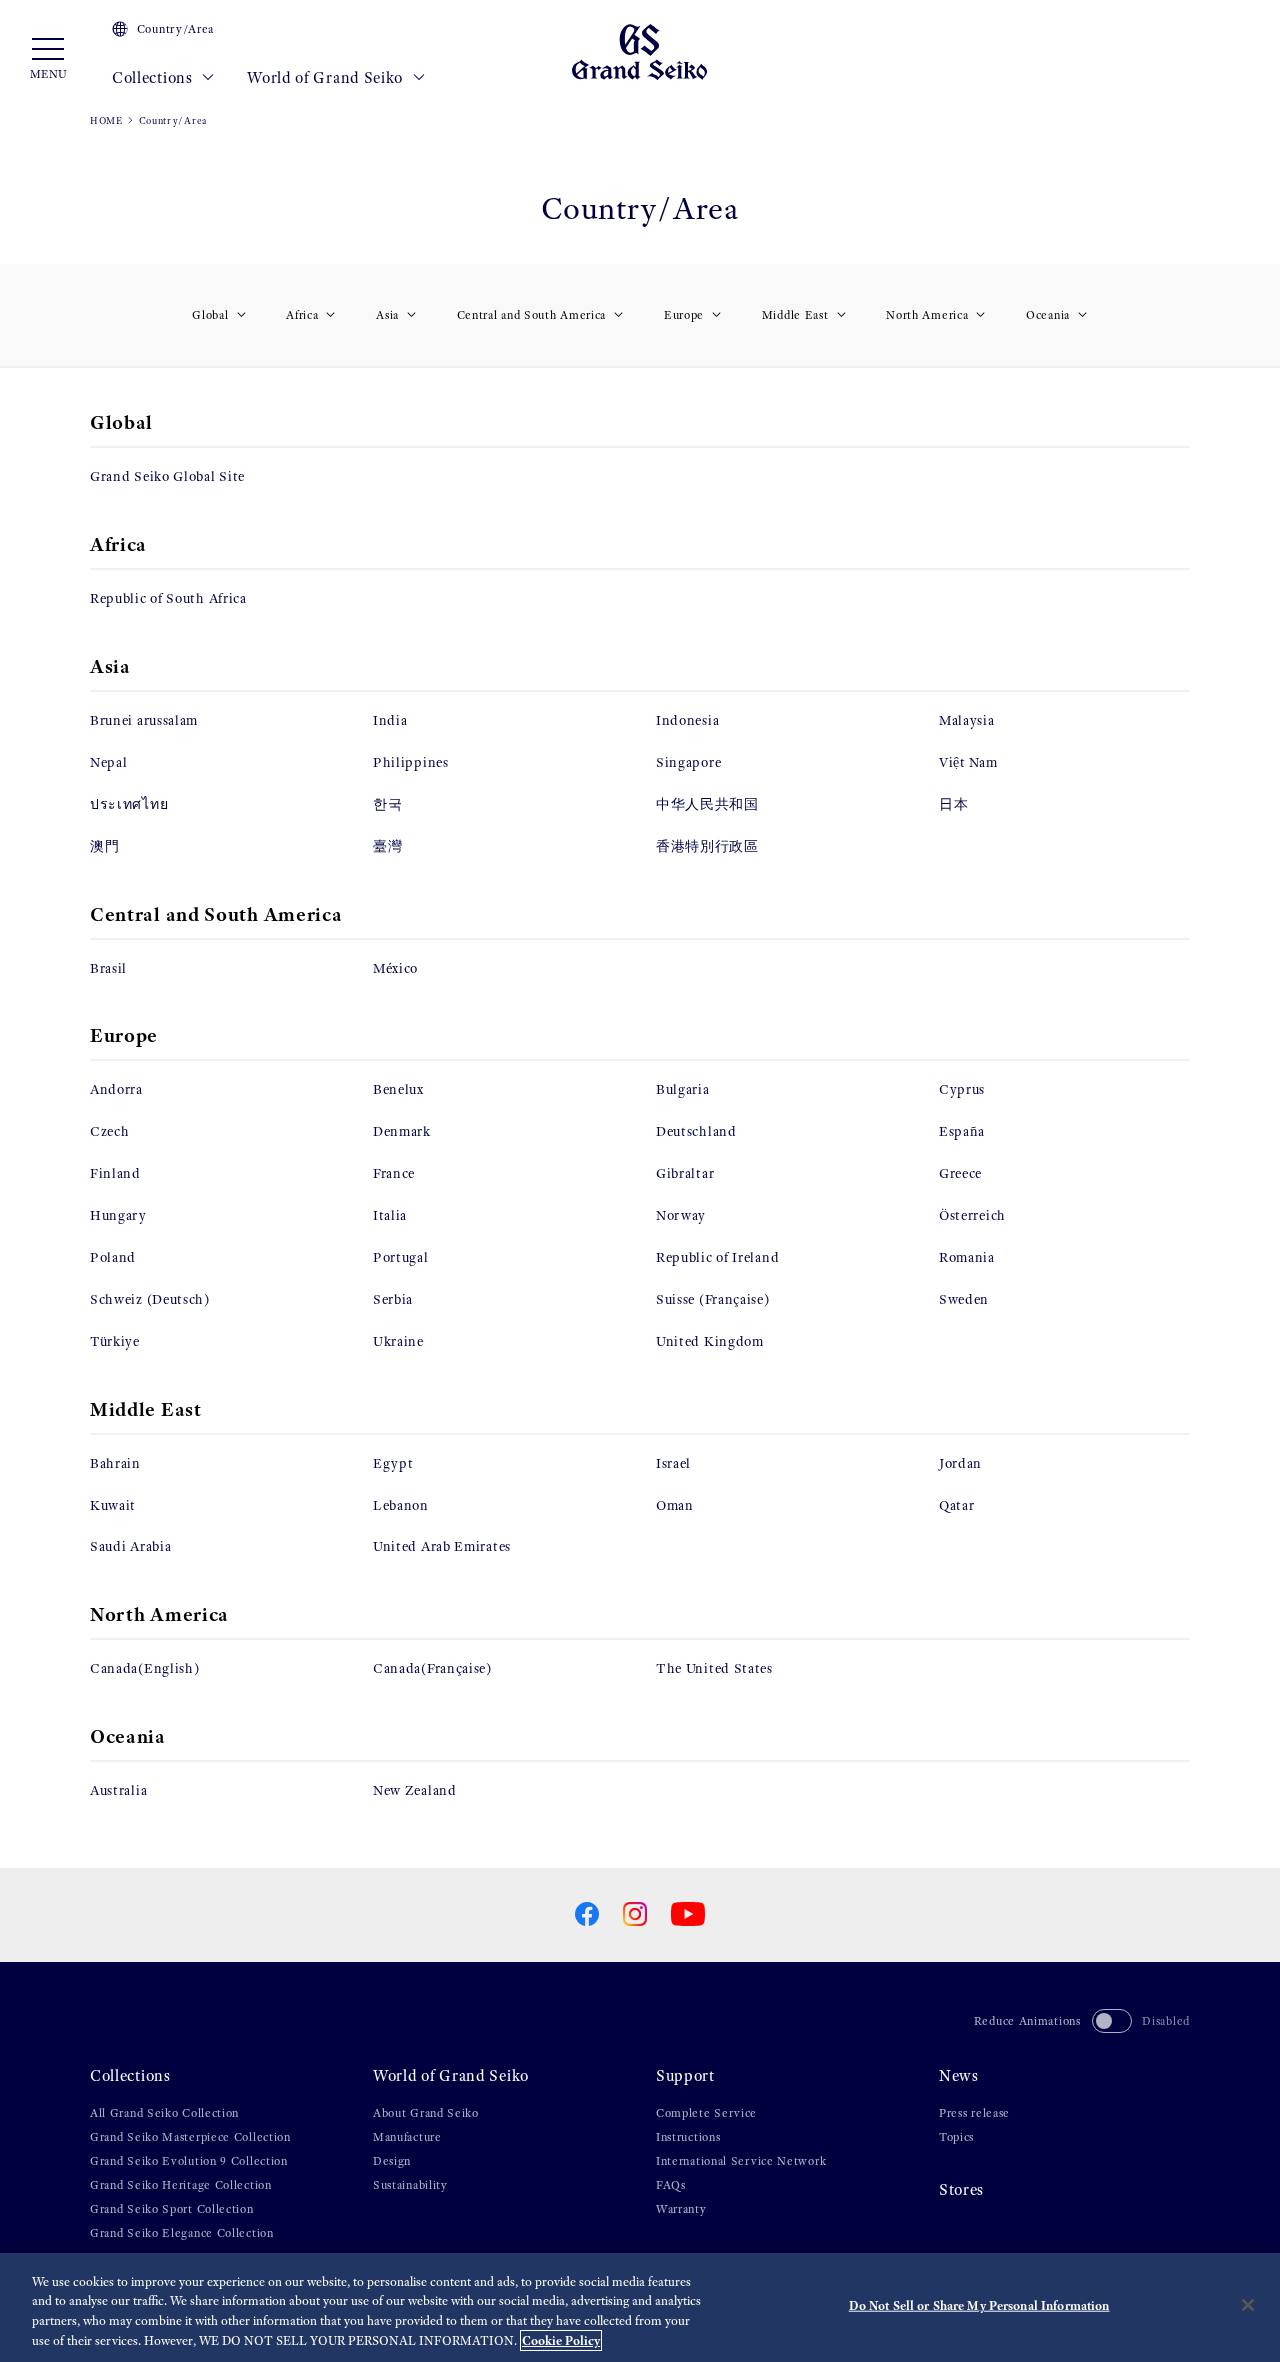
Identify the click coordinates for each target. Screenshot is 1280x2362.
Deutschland (696, 1131)
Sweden (964, 1299)
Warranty (681, 2209)
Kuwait (113, 1505)
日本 (953, 804)
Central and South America (532, 315)
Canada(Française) (432, 1668)
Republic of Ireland (717, 1257)
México (395, 968)
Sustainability (410, 2185)
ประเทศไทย (129, 804)
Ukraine (398, 1341)
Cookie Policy (561, 2340)
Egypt (393, 1463)
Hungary (118, 1215)
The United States (714, 1668)
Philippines (411, 762)
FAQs (671, 2185)
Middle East (795, 315)
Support (685, 2075)
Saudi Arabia (130, 1546)
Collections (154, 77)
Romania (967, 1257)
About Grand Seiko (426, 2113)
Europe (684, 315)
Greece (960, 1173)
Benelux (398, 1089)
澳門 (104, 846)
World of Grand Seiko (327, 77)
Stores (961, 2189)
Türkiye (115, 1341)
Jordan (960, 1463)
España (962, 1131)
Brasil (108, 968)
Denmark (402, 1131)
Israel (673, 1463)
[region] (640, 2307)
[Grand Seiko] (639, 50)
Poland (113, 1257)
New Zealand (415, 1790)
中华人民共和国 (707, 804)
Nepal (109, 762)
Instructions (688, 2137)
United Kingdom (710, 1341)
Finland (115, 1173)
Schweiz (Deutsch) (150, 1299)
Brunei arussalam (144, 720)
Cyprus (962, 1089)
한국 (387, 804)
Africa (302, 315)
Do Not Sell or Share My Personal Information (979, 2305)
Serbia (393, 1299)
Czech (110, 1131)
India (390, 720)
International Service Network (741, 2161)
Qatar (957, 1505)
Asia (387, 315)
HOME (106, 120)
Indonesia (687, 720)
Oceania (1048, 315)
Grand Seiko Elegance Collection (182, 2233)
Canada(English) (145, 1668)
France (394, 1173)
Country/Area (175, 29)
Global (210, 315)
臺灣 (387, 846)
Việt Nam (968, 762)
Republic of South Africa (168, 598)
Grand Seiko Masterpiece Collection (190, 2137)
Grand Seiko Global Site (167, 476)
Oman (675, 1505)
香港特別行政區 (707, 846)
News (959, 2075)
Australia (118, 1790)
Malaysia (967, 720)
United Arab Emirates (442, 1546)
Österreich (972, 1215)
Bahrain (115, 1463)
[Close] (1248, 2305)
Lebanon (401, 1505)
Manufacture (407, 2137)
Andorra (116, 1089)
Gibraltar (685, 1173)
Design (392, 2161)
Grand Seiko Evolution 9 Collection (189, 2161)
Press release (974, 2113)
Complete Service (706, 2113)
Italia (390, 1215)
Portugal (401, 1257)
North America (927, 315)
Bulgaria (683, 1089)
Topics (956, 2137)
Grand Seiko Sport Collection (172, 2209)
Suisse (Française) (713, 1299)
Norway (681, 1215)
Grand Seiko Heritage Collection (181, 2185)
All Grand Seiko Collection (164, 2113)
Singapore (688, 762)
